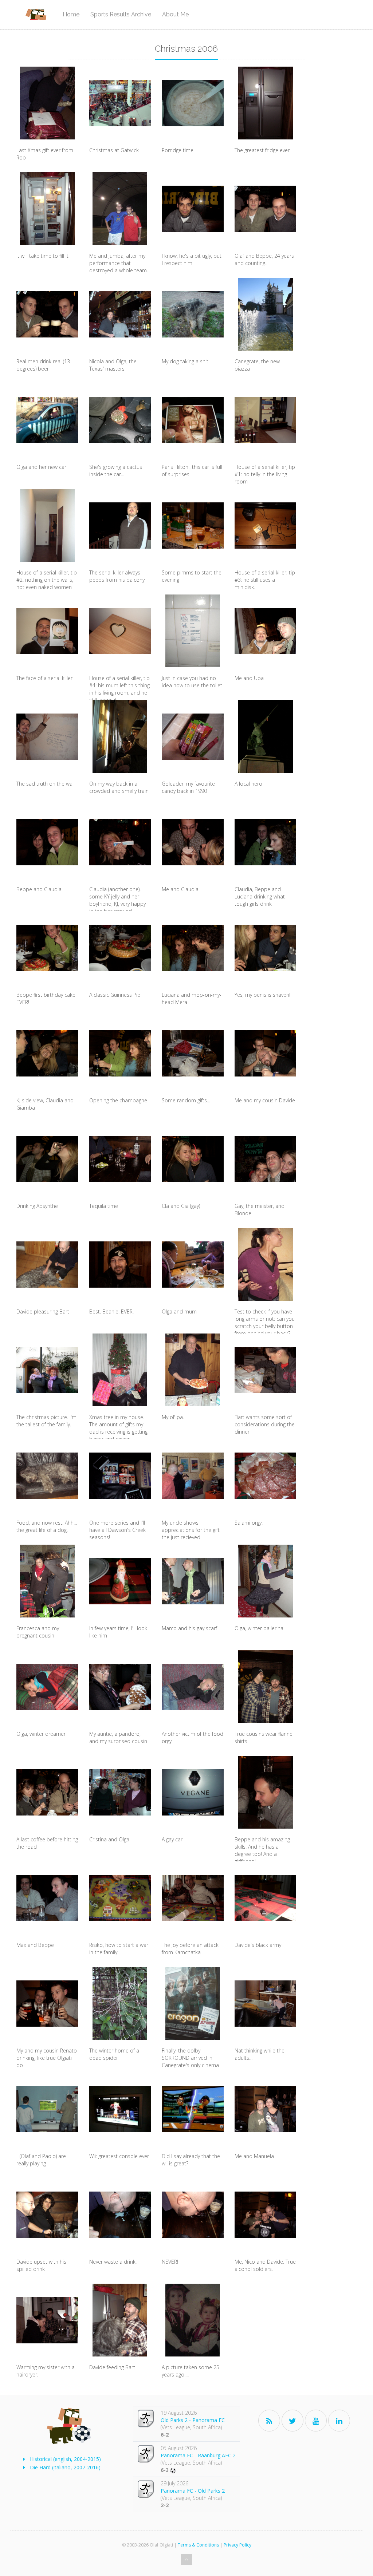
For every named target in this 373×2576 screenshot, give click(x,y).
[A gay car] (193, 1792)
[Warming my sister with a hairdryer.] (47, 2320)
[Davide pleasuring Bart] (47, 1264)
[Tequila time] (120, 1159)
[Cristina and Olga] (120, 1792)
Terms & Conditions (198, 2545)
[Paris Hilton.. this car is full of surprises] (193, 420)
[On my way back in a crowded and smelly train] (120, 736)
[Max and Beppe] (47, 1898)
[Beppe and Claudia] (47, 842)
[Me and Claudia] (193, 842)
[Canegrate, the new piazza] (266, 314)
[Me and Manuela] (266, 2109)
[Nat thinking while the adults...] (266, 2003)
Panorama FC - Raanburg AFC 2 (198, 2455)
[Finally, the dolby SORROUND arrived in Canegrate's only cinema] (193, 2003)
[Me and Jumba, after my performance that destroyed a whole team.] (120, 209)
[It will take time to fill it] (47, 209)
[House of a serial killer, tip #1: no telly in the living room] (266, 420)
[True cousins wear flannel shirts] (266, 1687)
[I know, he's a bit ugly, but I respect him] (193, 209)
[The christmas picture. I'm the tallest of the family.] (47, 1370)
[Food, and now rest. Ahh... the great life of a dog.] (47, 1475)
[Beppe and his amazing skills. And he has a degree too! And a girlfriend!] (266, 1792)
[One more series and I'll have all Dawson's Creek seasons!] (120, 1475)
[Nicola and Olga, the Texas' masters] (120, 314)
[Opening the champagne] (120, 1053)
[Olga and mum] (193, 1264)
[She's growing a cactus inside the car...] (120, 420)
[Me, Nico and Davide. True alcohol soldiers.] (266, 2215)
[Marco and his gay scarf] (193, 1581)
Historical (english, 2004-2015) (65, 2459)
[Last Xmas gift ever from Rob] (47, 103)
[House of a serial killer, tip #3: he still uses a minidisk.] (266, 525)
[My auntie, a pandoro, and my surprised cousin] (120, 1687)
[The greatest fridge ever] (266, 103)
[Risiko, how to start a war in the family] (120, 1898)
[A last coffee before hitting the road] (47, 1792)
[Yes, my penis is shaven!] (266, 948)
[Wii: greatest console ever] (120, 2109)
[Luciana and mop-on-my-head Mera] (193, 948)
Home (71, 14)
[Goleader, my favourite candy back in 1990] (193, 736)
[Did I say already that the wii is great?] (193, 2109)
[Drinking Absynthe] (47, 1159)
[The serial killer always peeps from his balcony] (120, 525)
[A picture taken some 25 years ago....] (193, 2320)
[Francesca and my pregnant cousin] (47, 1581)
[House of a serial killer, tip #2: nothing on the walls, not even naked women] (47, 525)
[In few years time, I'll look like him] (120, 1581)
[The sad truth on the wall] (47, 736)
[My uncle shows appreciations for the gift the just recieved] (193, 1475)
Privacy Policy (237, 2545)
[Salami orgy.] (266, 1475)
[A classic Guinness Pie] (120, 948)
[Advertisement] (337, 176)
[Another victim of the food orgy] (193, 1687)
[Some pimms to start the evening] (193, 525)
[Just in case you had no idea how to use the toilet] (193, 631)
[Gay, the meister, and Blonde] (266, 1159)
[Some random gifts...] (193, 1053)
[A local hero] (266, 736)
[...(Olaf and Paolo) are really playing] (47, 2109)
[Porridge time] (193, 103)
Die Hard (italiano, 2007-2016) (65, 2467)
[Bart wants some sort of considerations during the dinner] (266, 1370)
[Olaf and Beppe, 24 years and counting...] (266, 209)
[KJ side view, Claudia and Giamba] (47, 1053)
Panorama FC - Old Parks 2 (193, 2491)
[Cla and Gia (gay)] (193, 1159)
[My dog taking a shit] (193, 314)
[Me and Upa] (266, 631)
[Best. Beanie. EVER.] (120, 1264)
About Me (175, 14)
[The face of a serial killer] (47, 631)
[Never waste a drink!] (120, 2215)
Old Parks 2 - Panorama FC (193, 2420)
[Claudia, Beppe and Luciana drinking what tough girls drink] (266, 842)
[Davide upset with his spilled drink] (47, 2215)
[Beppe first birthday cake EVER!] (47, 948)
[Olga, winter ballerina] (266, 1581)
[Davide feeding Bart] (120, 2320)
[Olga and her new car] (47, 420)
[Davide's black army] (266, 1898)
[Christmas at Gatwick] (120, 103)
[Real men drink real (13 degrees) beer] (47, 314)
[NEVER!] (193, 2215)
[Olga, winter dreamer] (47, 1687)
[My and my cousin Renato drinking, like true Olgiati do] (47, 2003)
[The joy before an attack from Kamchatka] (193, 1898)
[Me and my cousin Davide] (266, 1053)
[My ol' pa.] (193, 1370)
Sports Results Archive (121, 14)
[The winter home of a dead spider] (120, 2003)
